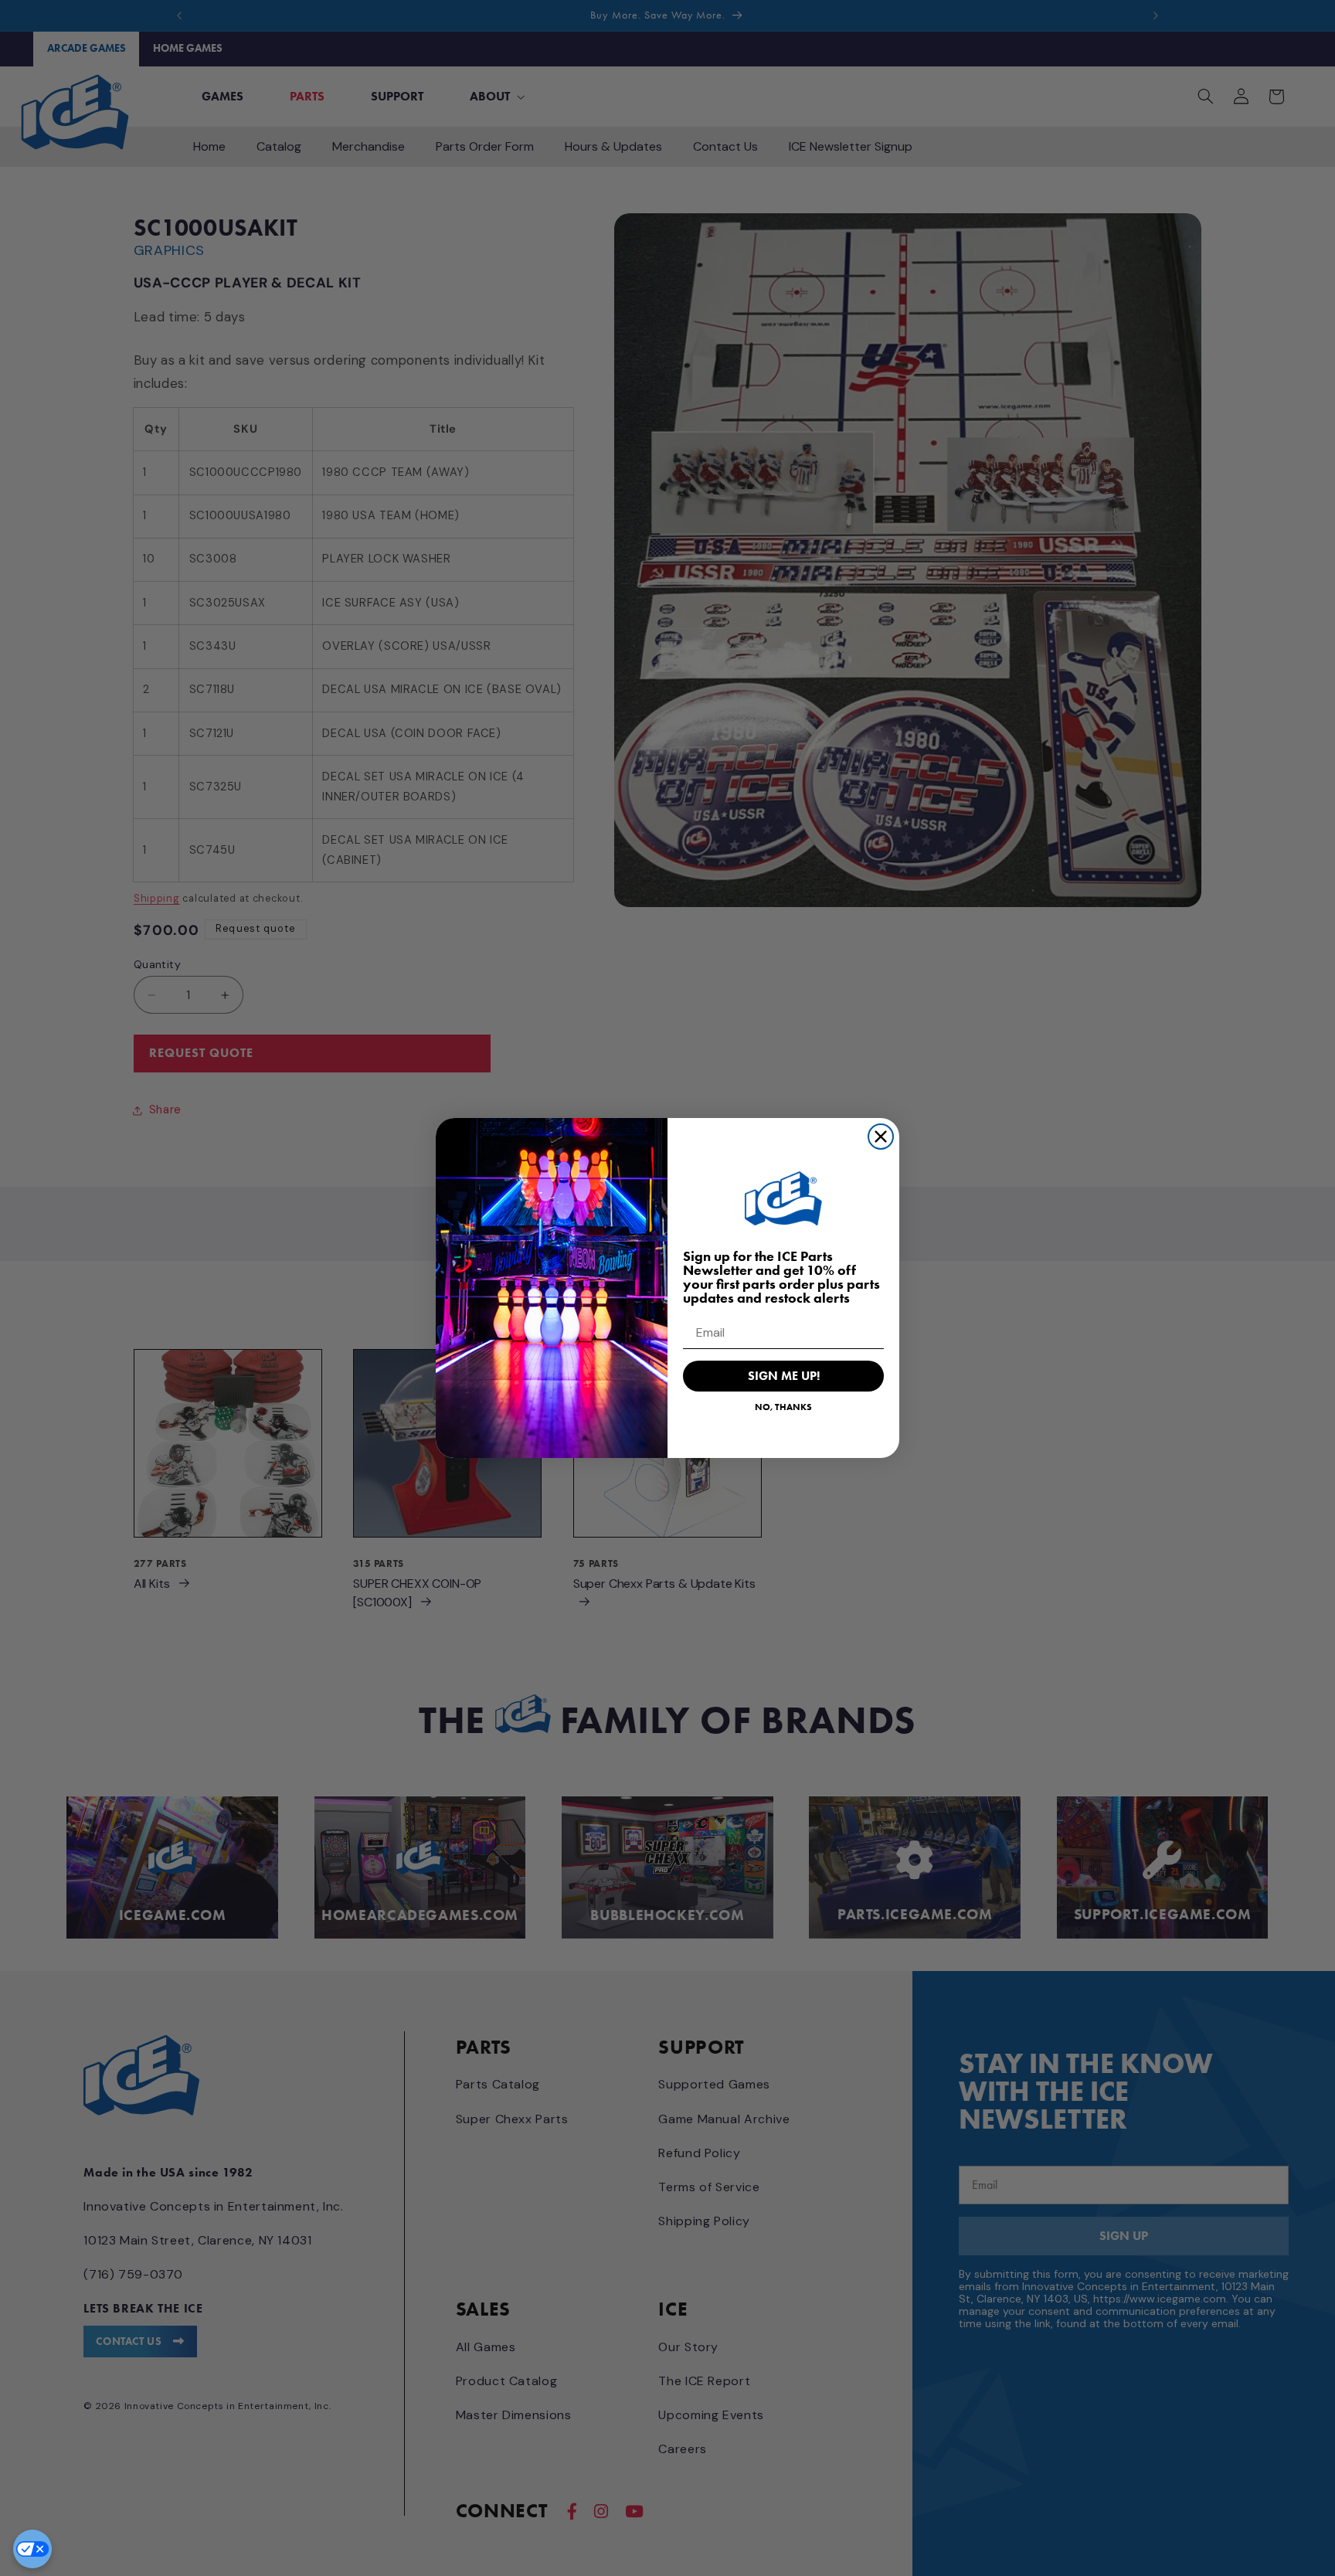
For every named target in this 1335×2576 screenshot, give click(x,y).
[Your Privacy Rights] (32, 2549)
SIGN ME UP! (784, 1376)
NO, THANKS (783, 1407)
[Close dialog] (881, 1137)
